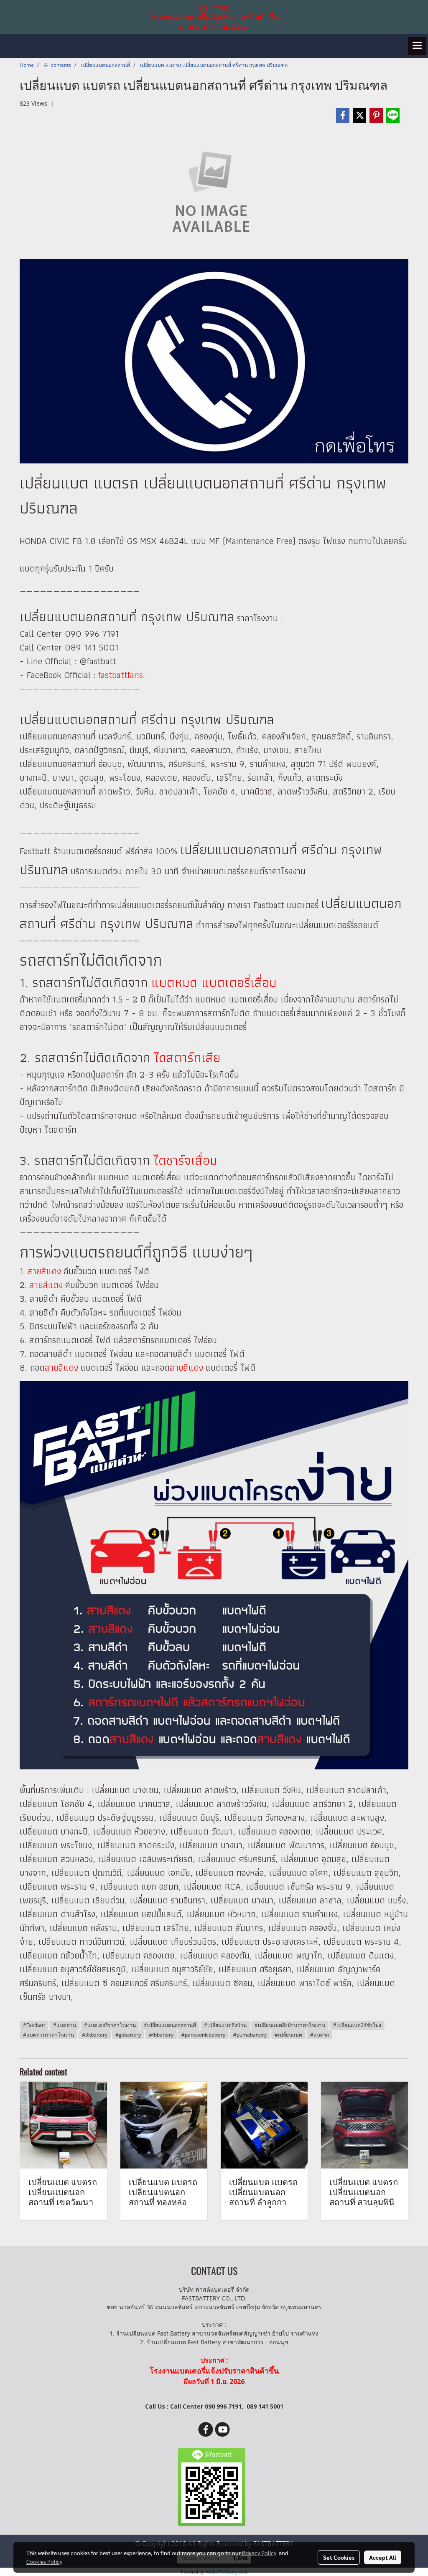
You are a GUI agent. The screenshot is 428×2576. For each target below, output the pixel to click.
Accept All (383, 2557)
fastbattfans (121, 675)
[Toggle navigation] (417, 46)
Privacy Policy (259, 2553)
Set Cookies (339, 2557)
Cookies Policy (44, 2561)
